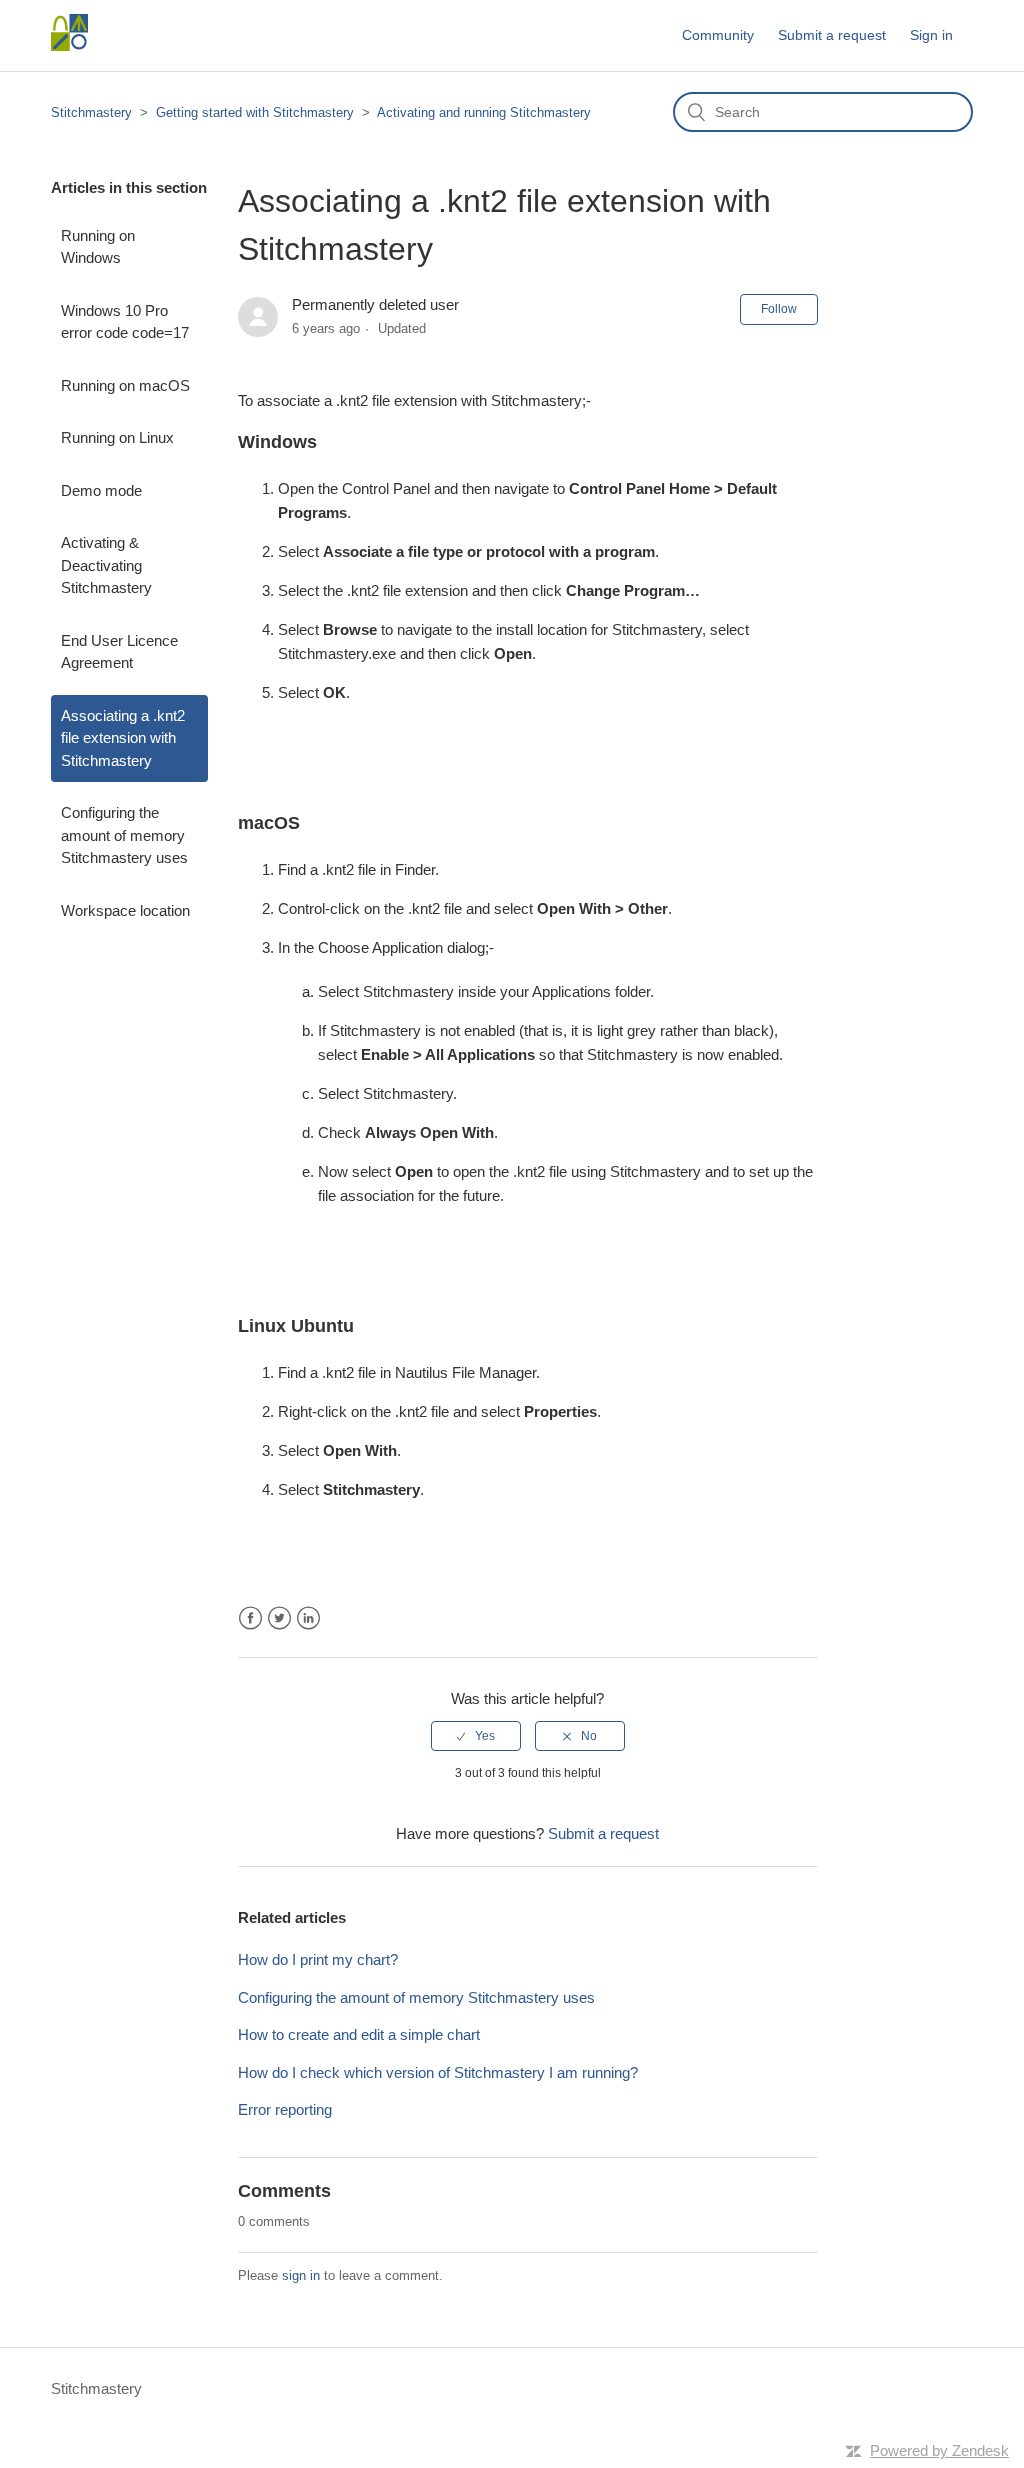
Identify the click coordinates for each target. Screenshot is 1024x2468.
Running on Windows (98, 247)
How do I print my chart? (318, 1959)
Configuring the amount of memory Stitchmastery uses (124, 835)
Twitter (279, 1618)
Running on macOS (125, 385)
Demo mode (101, 490)
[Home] (69, 45)
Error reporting (285, 2109)
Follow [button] (779, 309)
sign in (301, 2275)
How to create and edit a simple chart (359, 2034)
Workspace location (125, 910)
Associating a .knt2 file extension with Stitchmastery (123, 738)
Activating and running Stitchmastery (484, 112)
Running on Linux (117, 437)
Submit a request (832, 35)
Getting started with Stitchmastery (255, 112)
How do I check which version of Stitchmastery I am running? (438, 2072)
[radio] (476, 1736)
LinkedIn (308, 1618)
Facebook (250, 1618)
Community (718, 35)
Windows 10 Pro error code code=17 (125, 322)
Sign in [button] (931, 35)
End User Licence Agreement (119, 652)
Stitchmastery (91, 112)
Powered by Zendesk (939, 2450)
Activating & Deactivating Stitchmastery (106, 565)
